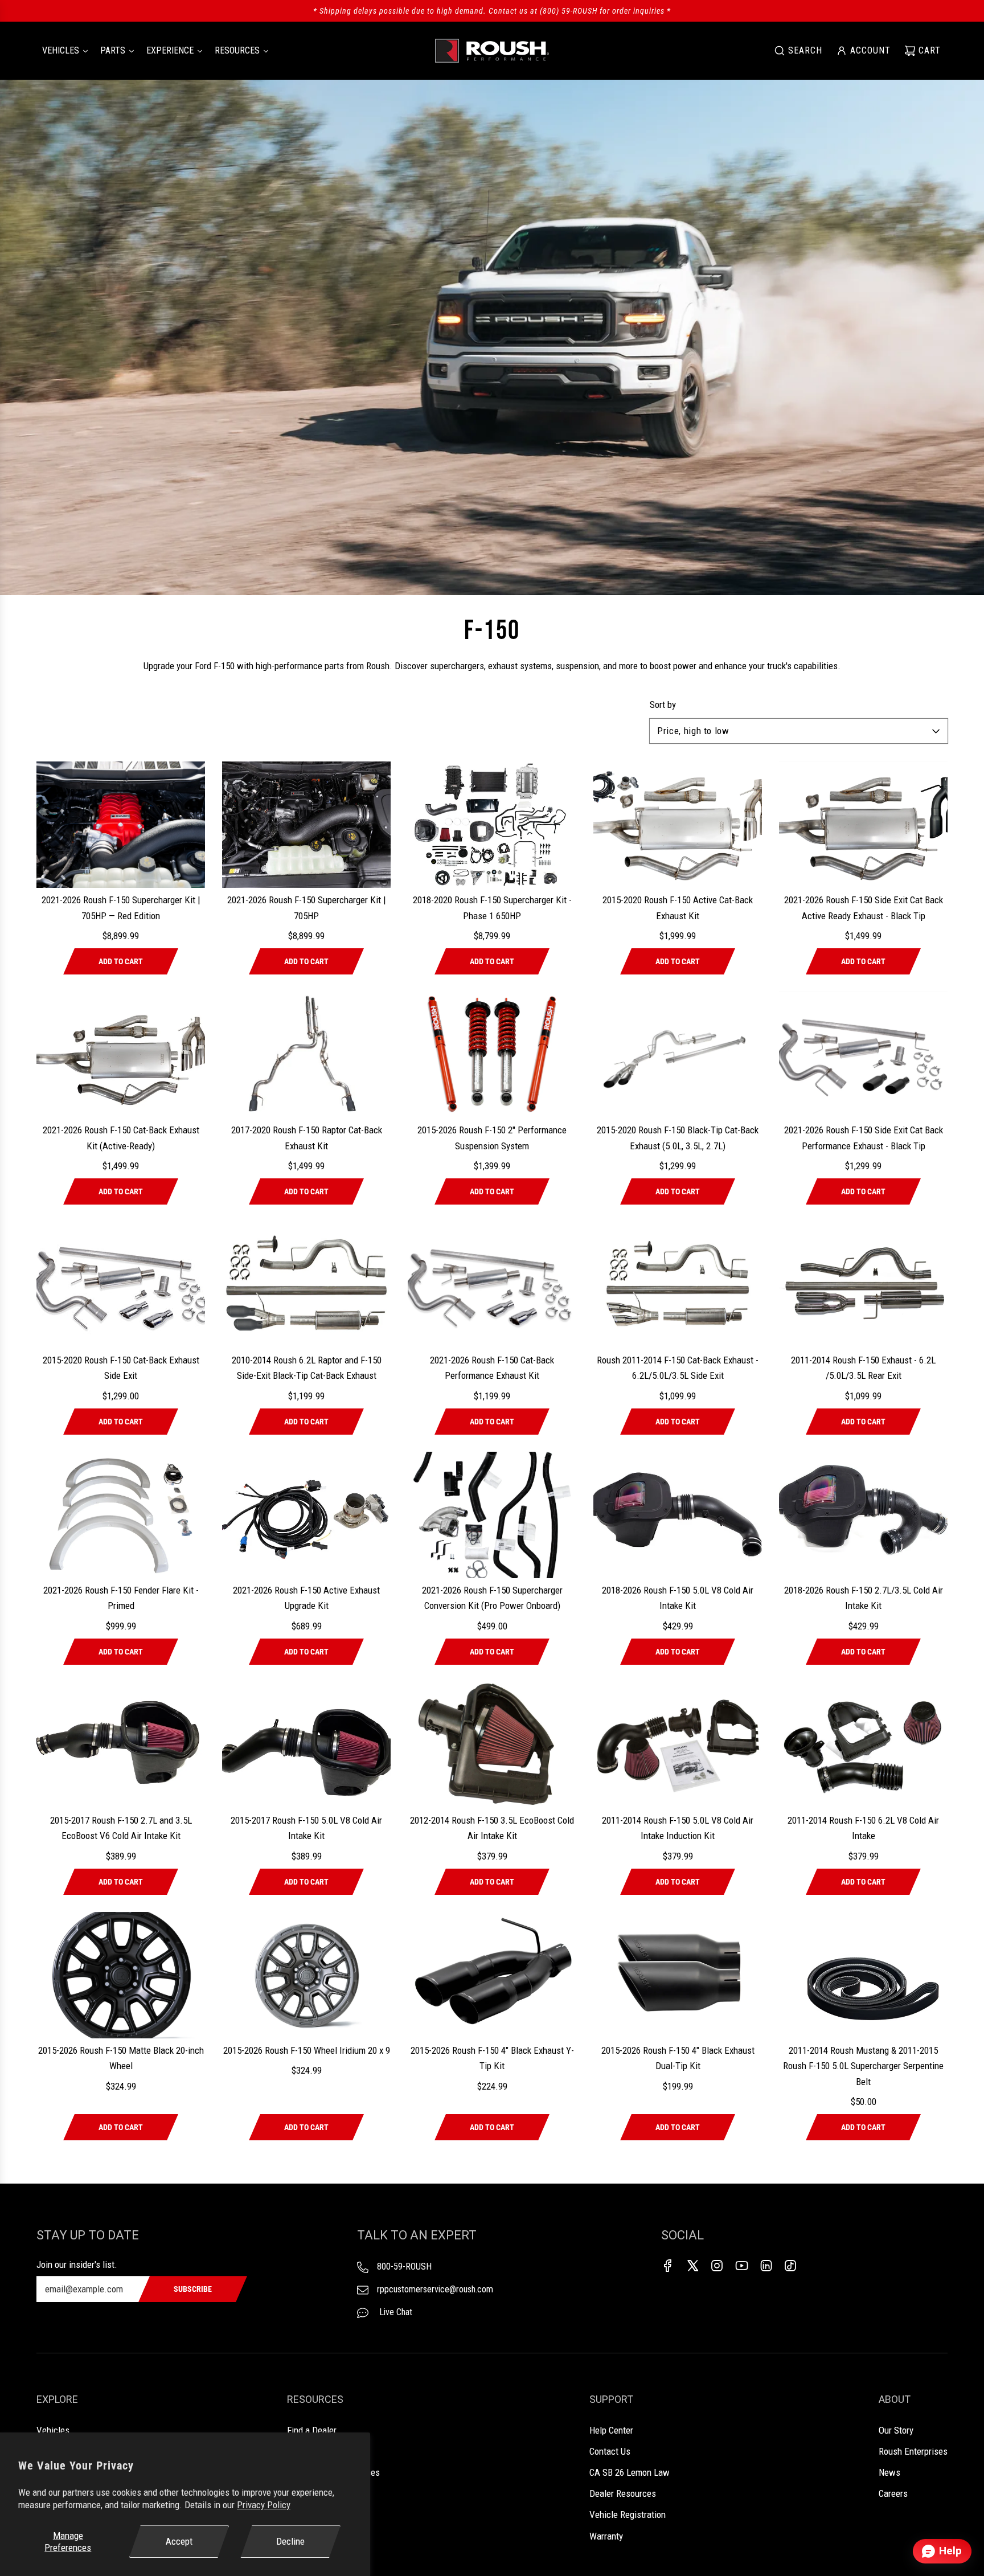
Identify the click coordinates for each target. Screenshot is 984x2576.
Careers (893, 2493)
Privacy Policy (264, 2505)
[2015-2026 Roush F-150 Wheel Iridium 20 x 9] (306, 1975)
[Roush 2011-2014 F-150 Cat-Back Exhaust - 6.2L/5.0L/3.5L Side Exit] (678, 1285)
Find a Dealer (312, 2430)
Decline (290, 2541)
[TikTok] (790, 2266)
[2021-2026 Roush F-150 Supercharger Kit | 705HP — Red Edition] (121, 825)
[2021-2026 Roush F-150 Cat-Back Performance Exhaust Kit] (492, 1285)
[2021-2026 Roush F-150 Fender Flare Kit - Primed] (121, 1515)
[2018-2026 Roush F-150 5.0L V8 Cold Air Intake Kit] (678, 1515)
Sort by (663, 705)
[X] (692, 2266)
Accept (179, 2541)
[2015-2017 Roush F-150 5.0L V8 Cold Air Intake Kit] (306, 1745)
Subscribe (193, 2289)
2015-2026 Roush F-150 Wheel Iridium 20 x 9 (307, 2050)
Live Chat (395, 2312)
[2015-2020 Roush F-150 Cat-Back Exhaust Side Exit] (121, 1285)
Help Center (611, 2430)
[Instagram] (717, 2266)
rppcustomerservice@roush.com (435, 2289)
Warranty (606, 2536)
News (889, 2472)
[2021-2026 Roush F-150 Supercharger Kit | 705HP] (306, 825)
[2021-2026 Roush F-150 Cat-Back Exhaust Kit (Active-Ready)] (121, 1055)
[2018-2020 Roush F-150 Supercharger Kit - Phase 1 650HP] (492, 825)
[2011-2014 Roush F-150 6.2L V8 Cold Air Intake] (863, 1745)
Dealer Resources (623, 2493)
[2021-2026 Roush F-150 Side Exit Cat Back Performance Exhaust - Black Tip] (863, 1055)
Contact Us (610, 2451)
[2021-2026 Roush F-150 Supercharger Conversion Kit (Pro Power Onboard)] (492, 1515)
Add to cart (121, 961)
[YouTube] (741, 2266)
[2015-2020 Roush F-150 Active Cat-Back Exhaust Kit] (678, 825)
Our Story (896, 2430)
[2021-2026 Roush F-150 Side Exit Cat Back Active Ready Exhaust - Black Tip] (863, 825)
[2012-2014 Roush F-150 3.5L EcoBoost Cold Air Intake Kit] (492, 1745)
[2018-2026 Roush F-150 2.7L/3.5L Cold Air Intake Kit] (863, 1515)
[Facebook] (668, 2266)
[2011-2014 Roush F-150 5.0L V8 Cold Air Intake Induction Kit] (678, 1745)
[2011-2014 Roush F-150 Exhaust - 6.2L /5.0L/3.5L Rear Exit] (863, 1285)
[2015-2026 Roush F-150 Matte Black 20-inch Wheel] (121, 1975)
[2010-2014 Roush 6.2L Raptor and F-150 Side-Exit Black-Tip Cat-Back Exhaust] (306, 1285)
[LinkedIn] (766, 2266)
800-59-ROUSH (404, 2266)
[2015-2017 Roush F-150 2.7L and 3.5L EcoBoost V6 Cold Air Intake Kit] (121, 1745)
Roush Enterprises (913, 2451)
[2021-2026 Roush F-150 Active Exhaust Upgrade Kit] (306, 1515)
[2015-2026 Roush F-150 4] (492, 1975)
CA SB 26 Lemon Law (630, 2472)
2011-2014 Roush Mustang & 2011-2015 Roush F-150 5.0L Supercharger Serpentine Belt (863, 2066)
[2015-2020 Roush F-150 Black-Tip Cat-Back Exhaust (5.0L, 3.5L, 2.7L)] (678, 1055)
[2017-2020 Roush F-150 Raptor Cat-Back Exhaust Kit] (306, 1055)
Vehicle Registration (628, 2514)
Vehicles (53, 2430)
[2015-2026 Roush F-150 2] (492, 1055)
